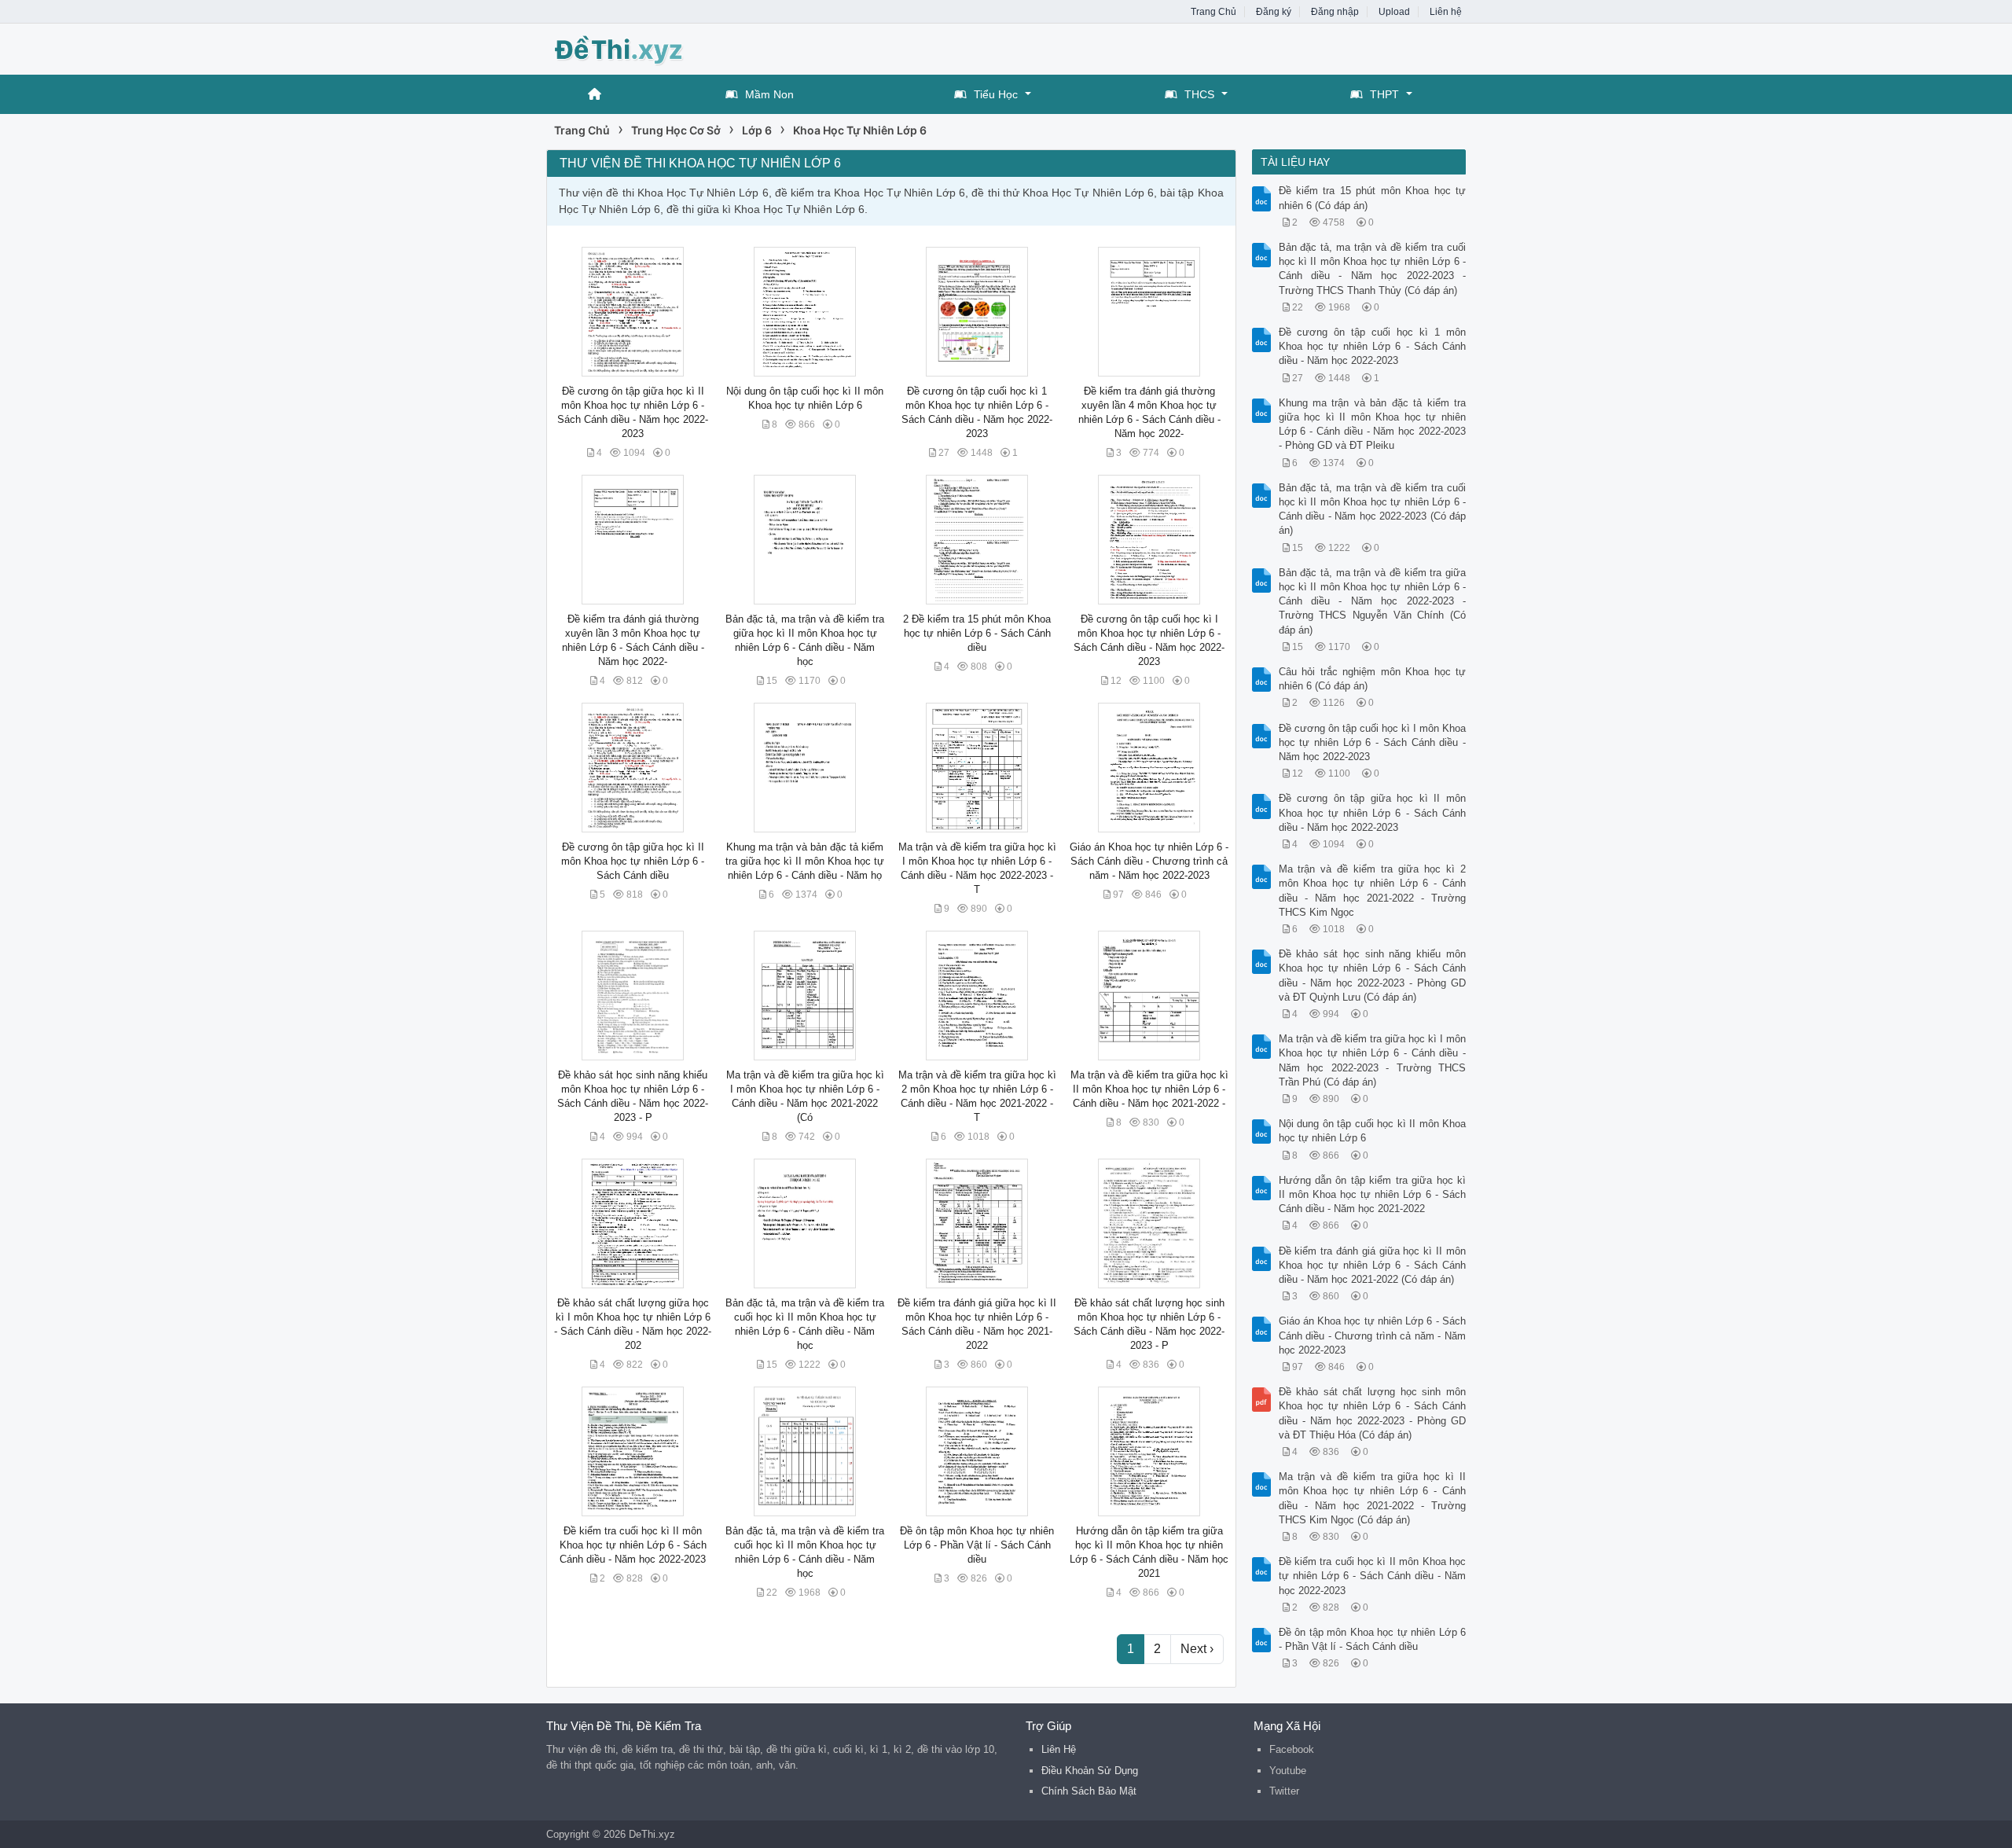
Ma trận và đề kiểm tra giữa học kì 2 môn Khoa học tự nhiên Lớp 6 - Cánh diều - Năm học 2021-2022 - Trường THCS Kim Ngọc (1373, 891)
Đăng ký (1274, 12)
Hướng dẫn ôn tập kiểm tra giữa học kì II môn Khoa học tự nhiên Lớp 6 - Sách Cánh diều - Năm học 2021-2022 (1373, 1194)
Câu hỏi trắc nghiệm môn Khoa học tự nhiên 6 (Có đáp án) (1373, 679)
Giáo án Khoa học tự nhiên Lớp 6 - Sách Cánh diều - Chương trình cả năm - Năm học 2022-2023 (1149, 861)
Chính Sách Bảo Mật (1089, 1791)
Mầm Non (769, 94)
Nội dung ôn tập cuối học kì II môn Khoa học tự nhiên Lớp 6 (1373, 1131)
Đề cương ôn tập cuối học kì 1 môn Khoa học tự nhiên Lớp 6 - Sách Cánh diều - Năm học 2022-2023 (1373, 346)
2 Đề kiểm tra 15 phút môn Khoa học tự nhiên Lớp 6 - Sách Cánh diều (977, 633)
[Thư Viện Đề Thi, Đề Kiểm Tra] (672, 48)
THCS (1199, 94)
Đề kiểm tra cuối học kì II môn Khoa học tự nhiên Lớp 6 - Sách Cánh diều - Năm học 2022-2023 (633, 1545)
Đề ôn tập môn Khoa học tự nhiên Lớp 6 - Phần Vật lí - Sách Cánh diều (977, 1545)
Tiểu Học (996, 94)
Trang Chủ (1213, 12)
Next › (1197, 1649)
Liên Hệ (1059, 1749)
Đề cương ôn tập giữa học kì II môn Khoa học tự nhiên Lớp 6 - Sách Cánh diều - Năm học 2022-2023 (1373, 812)
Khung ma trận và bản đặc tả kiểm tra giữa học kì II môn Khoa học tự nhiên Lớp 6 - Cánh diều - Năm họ (805, 861)
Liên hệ (1446, 12)
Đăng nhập (1335, 12)
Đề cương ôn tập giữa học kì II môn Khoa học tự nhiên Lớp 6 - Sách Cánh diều (633, 861)
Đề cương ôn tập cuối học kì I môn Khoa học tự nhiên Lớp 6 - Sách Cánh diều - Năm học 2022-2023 (1373, 742)
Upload (1394, 12)
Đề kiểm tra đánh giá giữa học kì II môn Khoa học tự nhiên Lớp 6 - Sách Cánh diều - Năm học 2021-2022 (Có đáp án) (1373, 1265)
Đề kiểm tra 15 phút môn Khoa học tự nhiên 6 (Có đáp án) (1373, 198)
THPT (1384, 94)
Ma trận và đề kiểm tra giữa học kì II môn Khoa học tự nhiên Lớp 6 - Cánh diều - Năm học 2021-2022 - (1149, 1089)
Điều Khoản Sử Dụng (1090, 1771)
